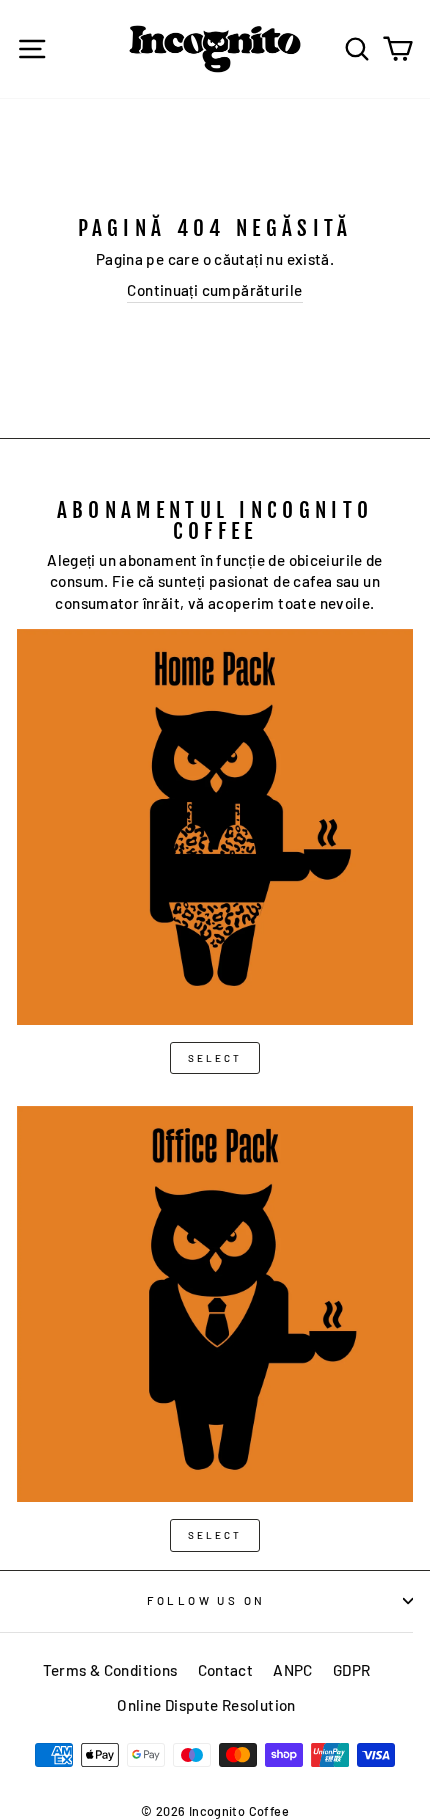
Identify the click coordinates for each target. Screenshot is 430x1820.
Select (215, 1058)
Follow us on (206, 1600)
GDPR (352, 1670)
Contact (226, 1670)
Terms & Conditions (110, 1670)
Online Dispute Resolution (206, 1705)
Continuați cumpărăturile (214, 290)
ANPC (293, 1670)
